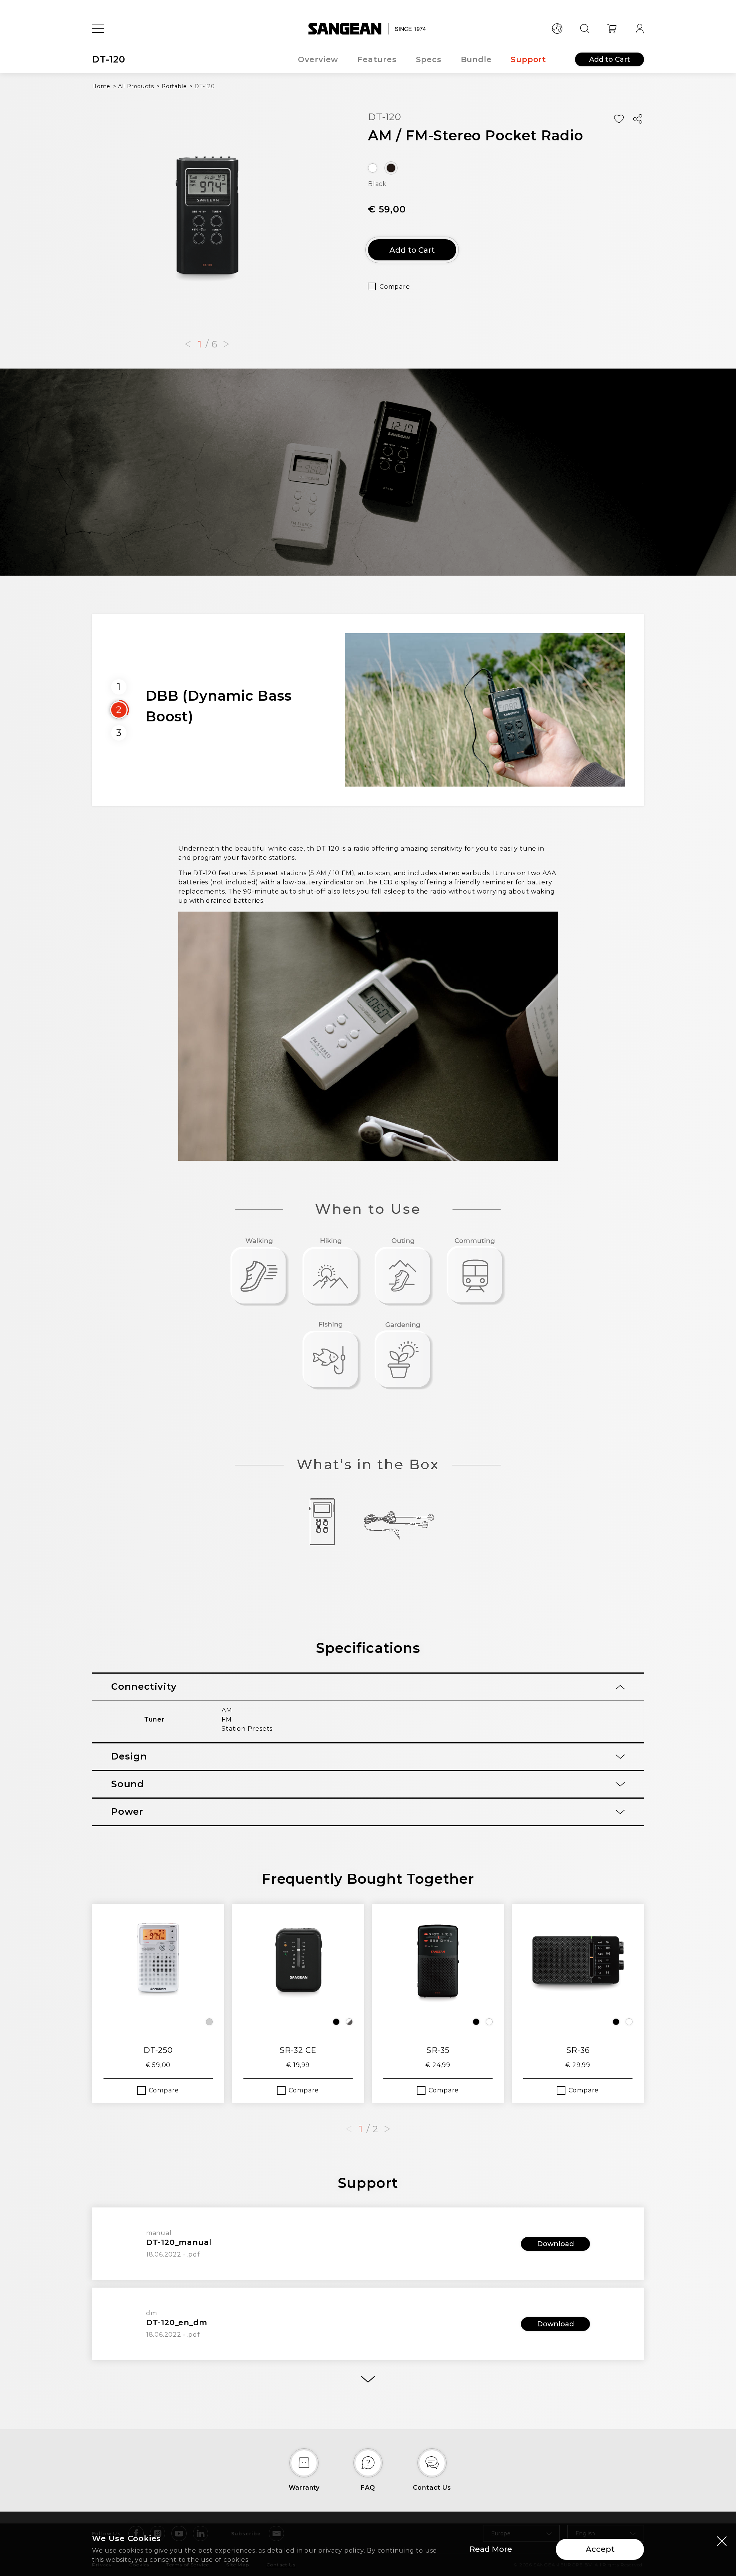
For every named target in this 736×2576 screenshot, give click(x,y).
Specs (429, 59)
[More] (368, 2379)
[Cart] (612, 29)
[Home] (368, 29)
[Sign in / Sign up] (640, 29)
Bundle (476, 59)
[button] (188, 344)
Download (555, 2244)
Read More (491, 2549)
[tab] (368, 1687)
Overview (318, 59)
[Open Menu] (98, 29)
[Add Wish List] (619, 119)
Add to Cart (610, 59)
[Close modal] (722, 2541)
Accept (600, 2549)
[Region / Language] (557, 29)
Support (528, 59)
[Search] (585, 29)
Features (377, 59)
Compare (395, 287)
